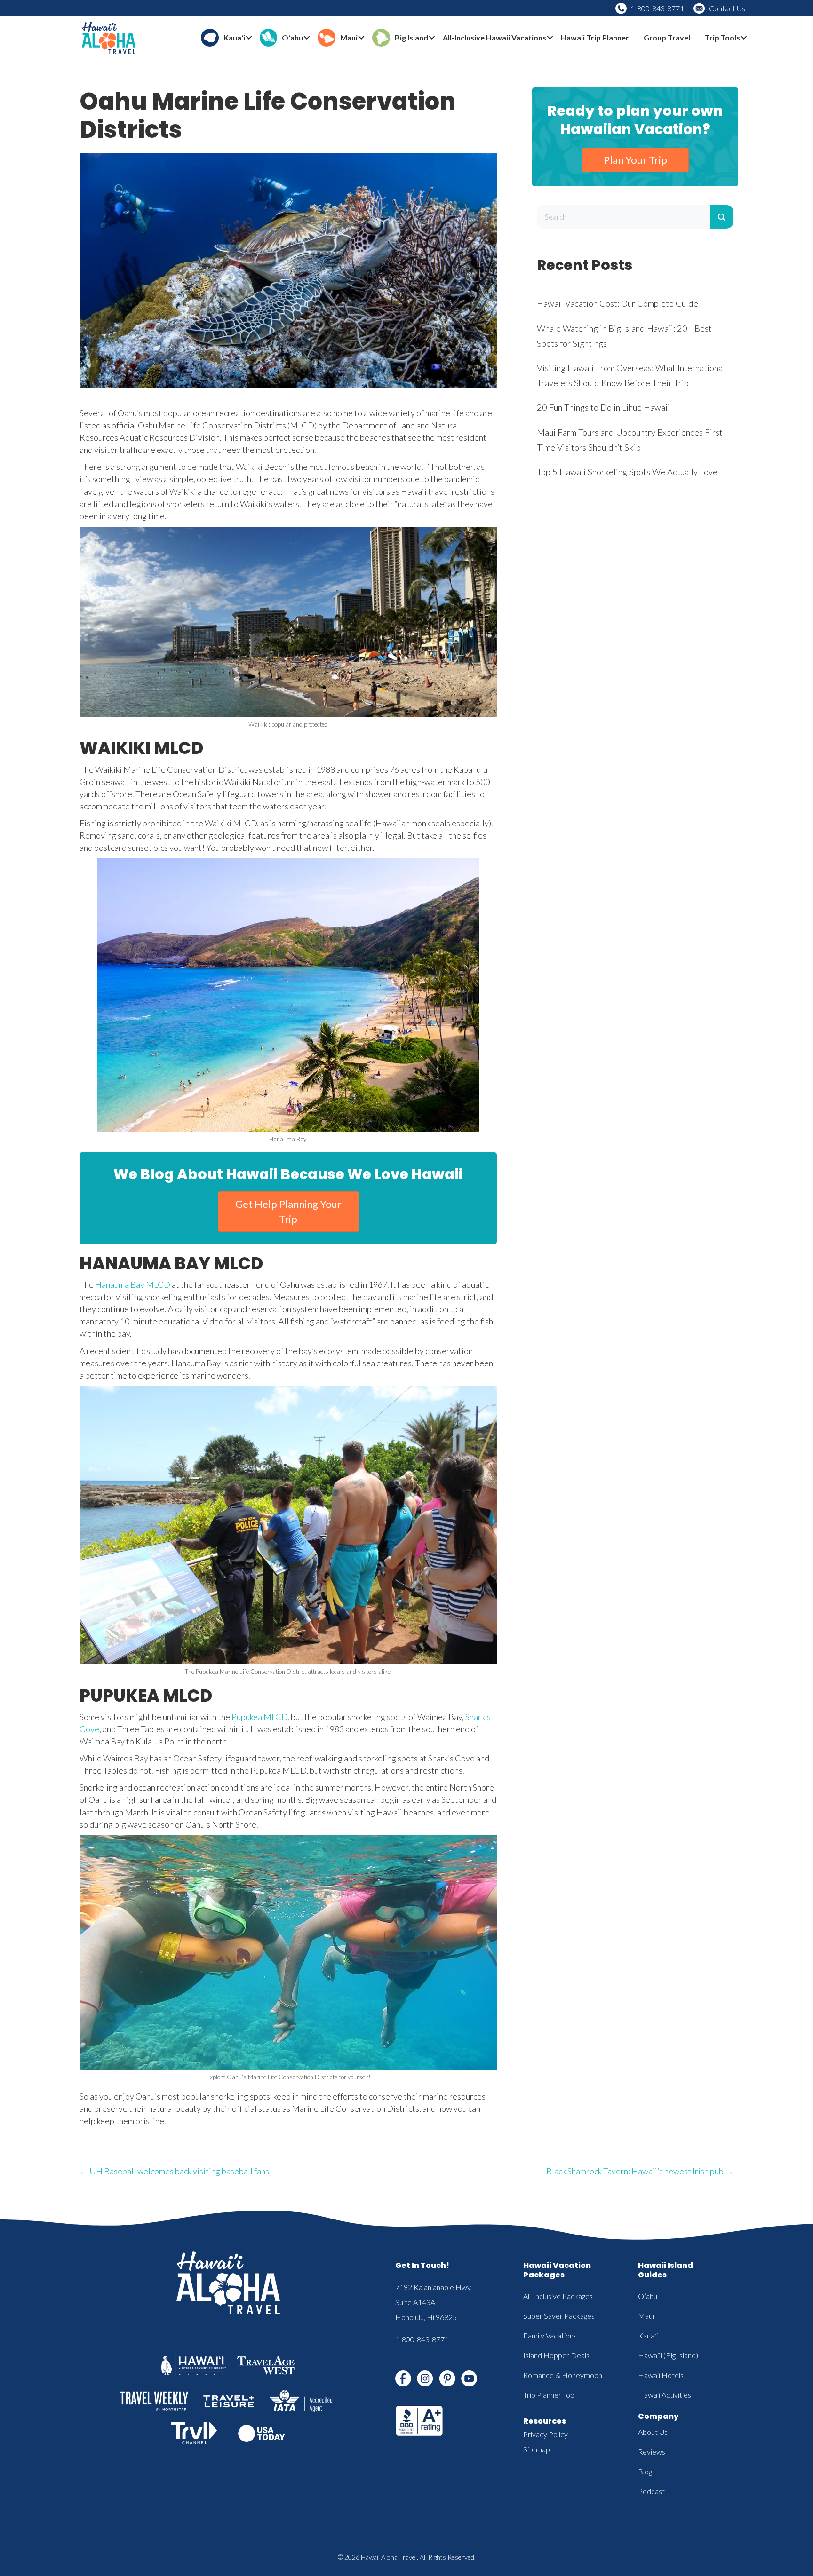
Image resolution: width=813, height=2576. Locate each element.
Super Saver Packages (559, 2316)
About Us (653, 2432)
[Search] (722, 217)
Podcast (651, 2491)
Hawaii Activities (665, 2395)
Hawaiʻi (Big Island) (668, 2355)
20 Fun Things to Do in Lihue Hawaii (603, 407)
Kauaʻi (648, 2335)
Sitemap (537, 2449)
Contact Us (727, 8)
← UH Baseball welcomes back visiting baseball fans (174, 2171)
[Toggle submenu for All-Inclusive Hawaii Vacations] (550, 38)
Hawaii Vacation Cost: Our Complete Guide (618, 303)
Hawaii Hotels (661, 2375)
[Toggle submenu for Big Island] (432, 38)
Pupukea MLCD (259, 1717)
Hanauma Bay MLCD (133, 1284)
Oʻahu (648, 2296)
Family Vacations (550, 2335)
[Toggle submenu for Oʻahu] (307, 38)
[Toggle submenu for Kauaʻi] (249, 38)
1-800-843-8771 (657, 8)
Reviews (652, 2452)
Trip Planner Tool (550, 2395)
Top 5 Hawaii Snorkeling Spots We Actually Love (627, 472)
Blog (645, 2471)
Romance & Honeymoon (563, 2375)
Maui (646, 2316)
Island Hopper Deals (556, 2355)
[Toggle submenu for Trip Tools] (744, 38)
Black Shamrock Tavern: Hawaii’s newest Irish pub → (640, 2171)
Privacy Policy (546, 2434)
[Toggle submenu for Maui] (361, 38)
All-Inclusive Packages (558, 2296)
